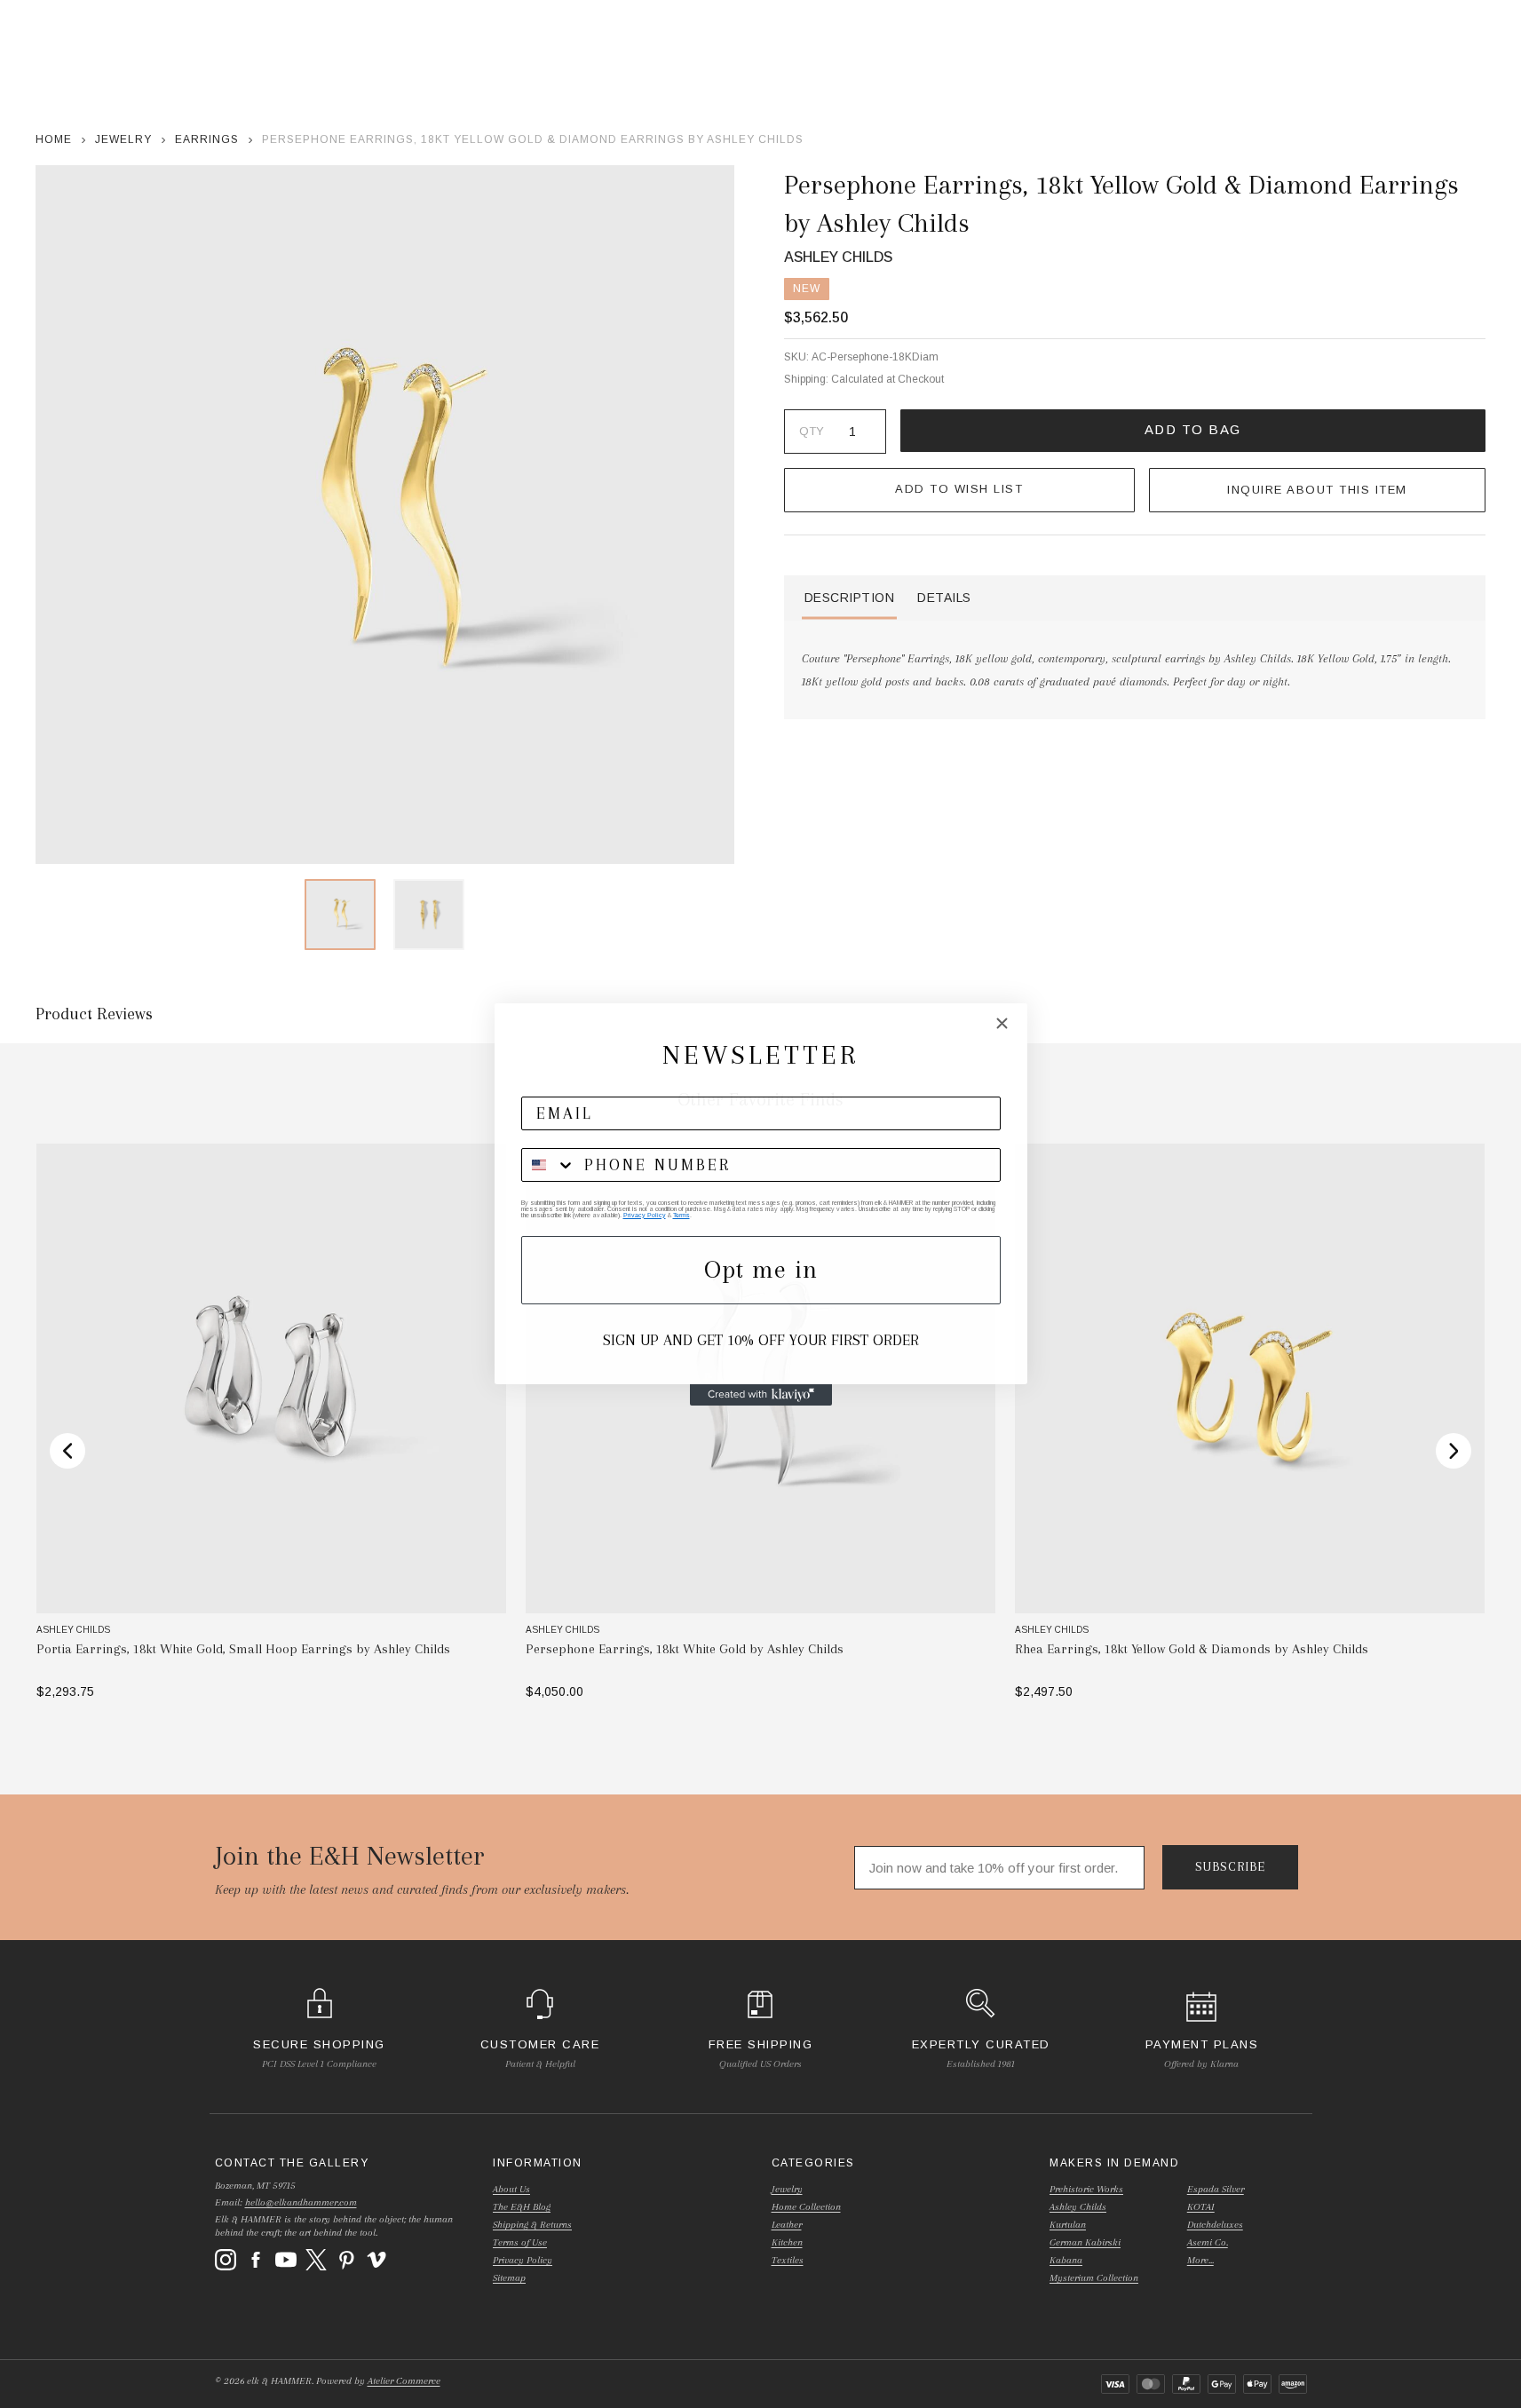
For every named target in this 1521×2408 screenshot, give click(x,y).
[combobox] (549, 1165)
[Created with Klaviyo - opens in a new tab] (761, 1395)
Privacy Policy (645, 1215)
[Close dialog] (1002, 1023)
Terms (681, 1215)
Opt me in (761, 1269)
